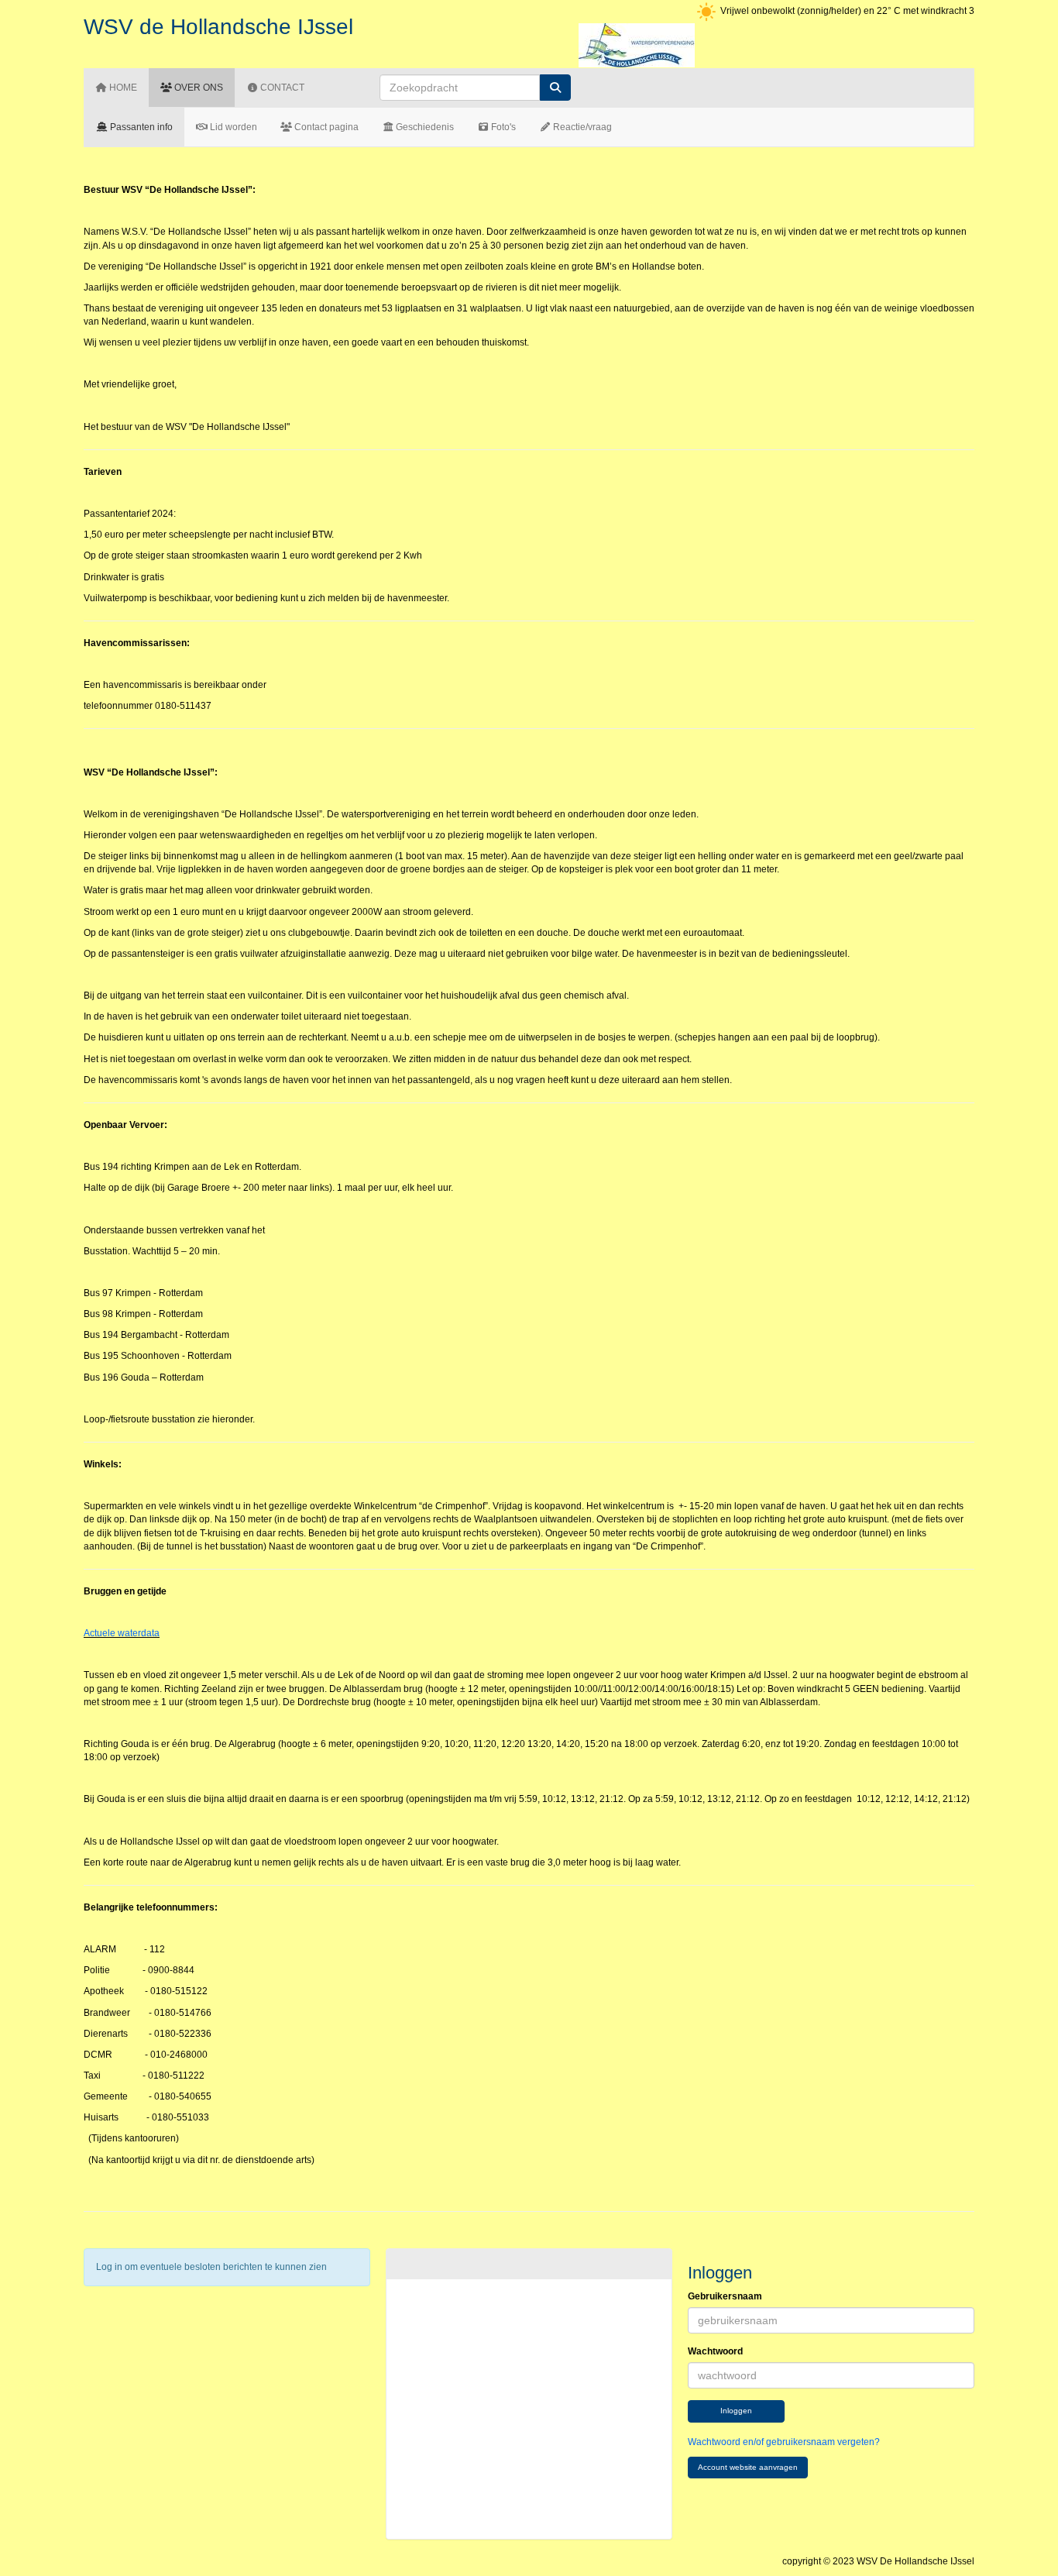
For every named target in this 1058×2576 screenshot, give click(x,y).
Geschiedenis (424, 127)
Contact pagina (325, 127)
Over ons (198, 88)
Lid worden (232, 127)
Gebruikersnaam (725, 2296)
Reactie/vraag (581, 127)
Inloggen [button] (736, 2411)
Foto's (502, 127)
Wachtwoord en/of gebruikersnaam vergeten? (784, 2442)
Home (122, 88)
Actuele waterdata (122, 1633)
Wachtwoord (715, 2351)
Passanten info (140, 127)
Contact (281, 88)
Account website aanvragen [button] (748, 2467)
